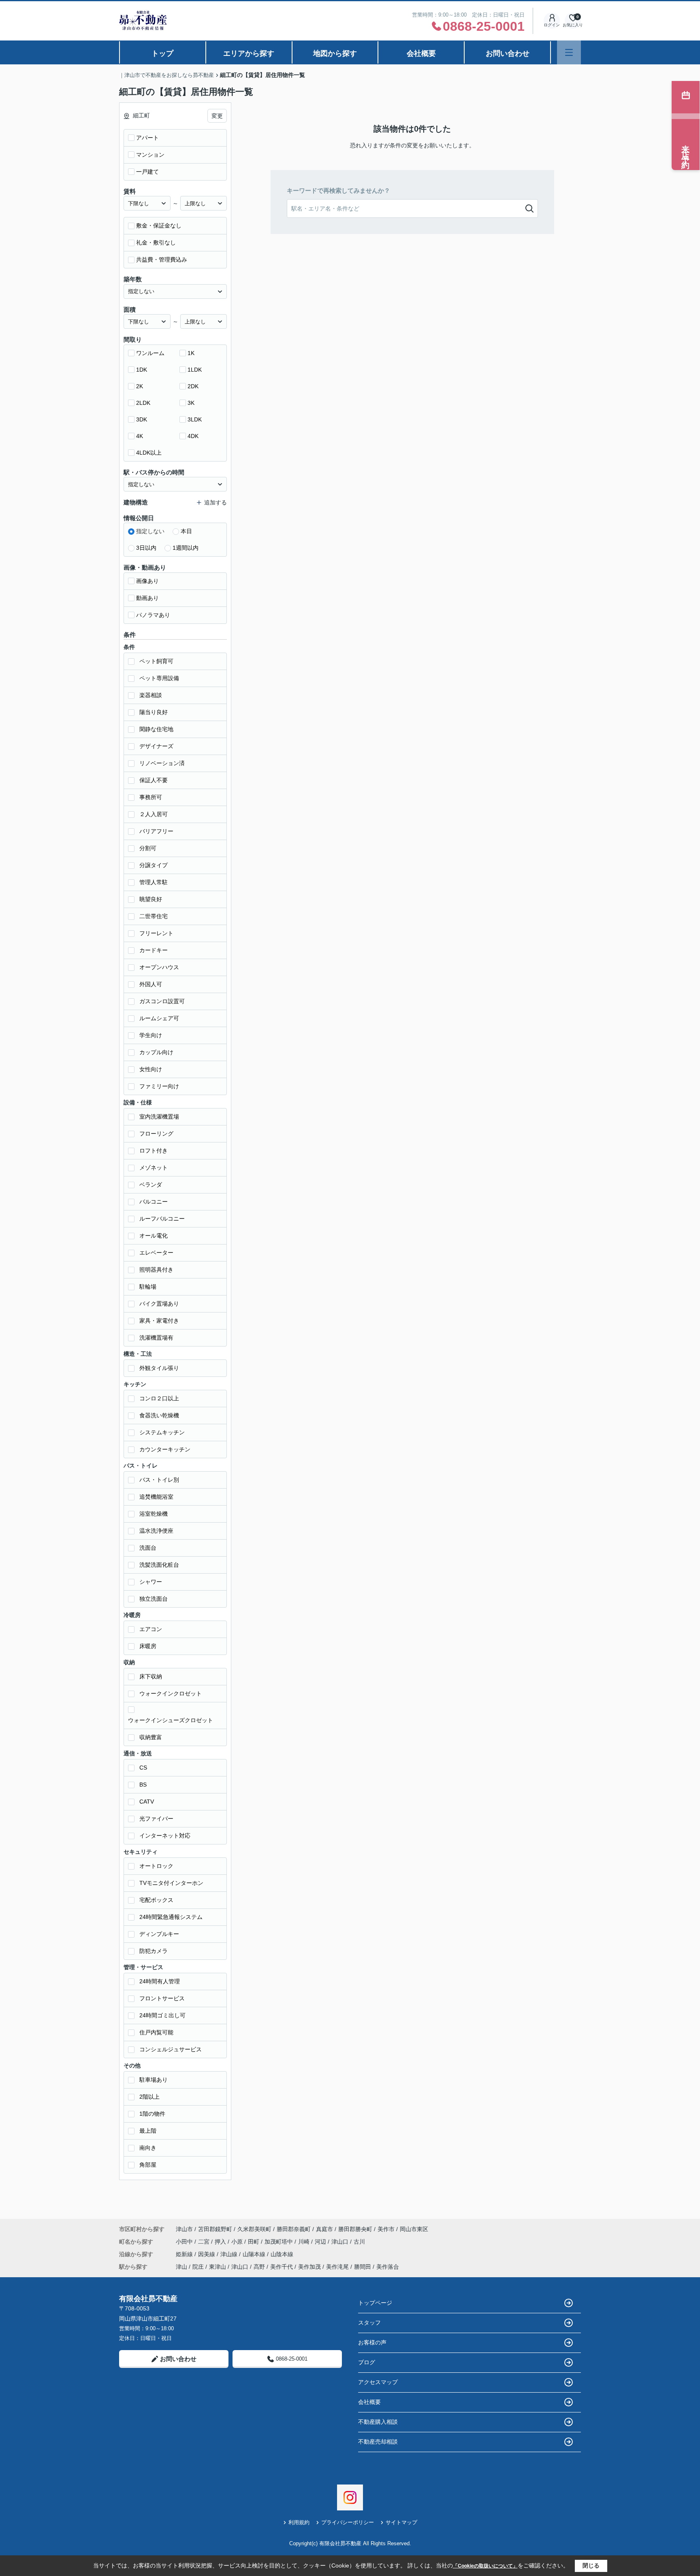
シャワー (151, 1582)
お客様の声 (372, 2342)
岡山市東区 (414, 2229)
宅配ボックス (156, 1900)
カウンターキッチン (165, 1449)
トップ (162, 53)
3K (191, 403)
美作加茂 (309, 2267)
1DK (142, 370)
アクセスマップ (378, 2382)
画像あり (147, 581)
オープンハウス (159, 967)
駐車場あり (154, 2080)
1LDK (195, 370)
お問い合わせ (508, 53)
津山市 (184, 2229)
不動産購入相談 (378, 2422)
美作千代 (282, 2267)
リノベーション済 (162, 763)
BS (143, 1785)
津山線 (230, 2254)
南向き (148, 2148)
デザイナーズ (156, 746)
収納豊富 (151, 1737)
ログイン (552, 25)
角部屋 (148, 2165)
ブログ (367, 2362)
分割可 (148, 848)
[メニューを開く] (569, 52)
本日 (186, 531)
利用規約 (299, 2522)
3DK (142, 419)
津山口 (341, 2242)
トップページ (375, 2303)
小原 (238, 2242)
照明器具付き (156, 1270)
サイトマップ (401, 2522)
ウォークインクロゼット (171, 1693)
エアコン (151, 1629)
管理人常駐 (154, 882)
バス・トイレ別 (159, 1480)
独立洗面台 (154, 1599)
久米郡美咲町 (254, 2229)
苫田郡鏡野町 (215, 2229)
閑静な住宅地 (156, 729)
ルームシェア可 (159, 1018)
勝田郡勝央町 (355, 2229)
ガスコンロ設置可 (162, 1001)
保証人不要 (154, 780)
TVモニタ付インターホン (171, 1883)
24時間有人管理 (160, 1981)
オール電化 (154, 1236)
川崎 (305, 2242)
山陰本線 (282, 2254)
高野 (259, 2267)
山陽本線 (255, 2254)
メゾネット (154, 1168)
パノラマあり (153, 615)
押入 (221, 2242)
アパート (147, 138)
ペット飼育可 (156, 661)
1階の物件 (152, 2114)
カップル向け (156, 1052)
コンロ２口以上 (159, 1398)
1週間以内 (186, 548)
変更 (217, 116)
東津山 (218, 2267)
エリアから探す (249, 53)
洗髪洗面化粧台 (159, 1565)
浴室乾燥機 (154, 1514)
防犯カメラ (154, 1951)
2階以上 (149, 2097)
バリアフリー (156, 831)
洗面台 (148, 1548)
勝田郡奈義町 (294, 2229)
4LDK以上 (149, 453)
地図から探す (335, 53)
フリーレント (156, 933)
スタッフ (369, 2323)
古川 (359, 2242)
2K (140, 386)
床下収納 (151, 1676)
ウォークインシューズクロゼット (171, 1720)
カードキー (154, 950)
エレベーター (156, 1253)
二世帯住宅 (154, 916)
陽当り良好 (154, 712)
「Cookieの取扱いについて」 (485, 2566)
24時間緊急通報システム (171, 1917)
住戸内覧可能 (156, 2032)
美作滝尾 (337, 2267)
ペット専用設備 (159, 678)
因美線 (207, 2254)
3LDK (195, 419)
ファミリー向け (159, 1086)
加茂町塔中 (280, 2242)
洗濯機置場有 (156, 1338)
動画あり (147, 598)
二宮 (205, 2242)
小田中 (185, 2242)
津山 (181, 2267)
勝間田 (363, 2267)
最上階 (148, 2131)
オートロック (156, 1866)
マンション (150, 155)
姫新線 (185, 2254)
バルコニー (154, 1202)
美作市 (386, 2229)
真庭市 (324, 2229)
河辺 (321, 2242)
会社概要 (421, 53)
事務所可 (151, 797)
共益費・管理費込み (162, 260)
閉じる (591, 2565)
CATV (147, 1802)
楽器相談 (151, 695)
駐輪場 (148, 1287)
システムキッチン (162, 1432)
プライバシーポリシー (348, 2522)
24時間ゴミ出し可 (162, 2015)
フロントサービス (162, 1998)
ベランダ (151, 1185)
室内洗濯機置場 (159, 1117)
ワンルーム (150, 353)
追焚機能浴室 (156, 1497)
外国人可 (151, 984)
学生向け (151, 1035)
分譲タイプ (154, 865)
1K (191, 353)
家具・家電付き (159, 1321)
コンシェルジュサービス (171, 2049)
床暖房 (148, 1646)
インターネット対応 (165, 1836)
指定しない (150, 531)
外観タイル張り (159, 1368)
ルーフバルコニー (162, 1219)
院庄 (198, 2267)
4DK (193, 436)
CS (143, 1768)
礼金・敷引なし (156, 242)
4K (140, 436)
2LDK (143, 403)
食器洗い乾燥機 (159, 1415)
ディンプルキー (159, 1934)
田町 (254, 2242)
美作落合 (388, 2267)
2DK (193, 386)
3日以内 (146, 548)
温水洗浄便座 (156, 1531)
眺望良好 (151, 899)
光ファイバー (156, 1819)
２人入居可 (154, 814)
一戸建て (147, 172)
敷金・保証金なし (159, 225)
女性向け (151, 1069)
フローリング (156, 1134)
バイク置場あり (159, 1304)
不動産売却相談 (378, 2442)
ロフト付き (154, 1151)
